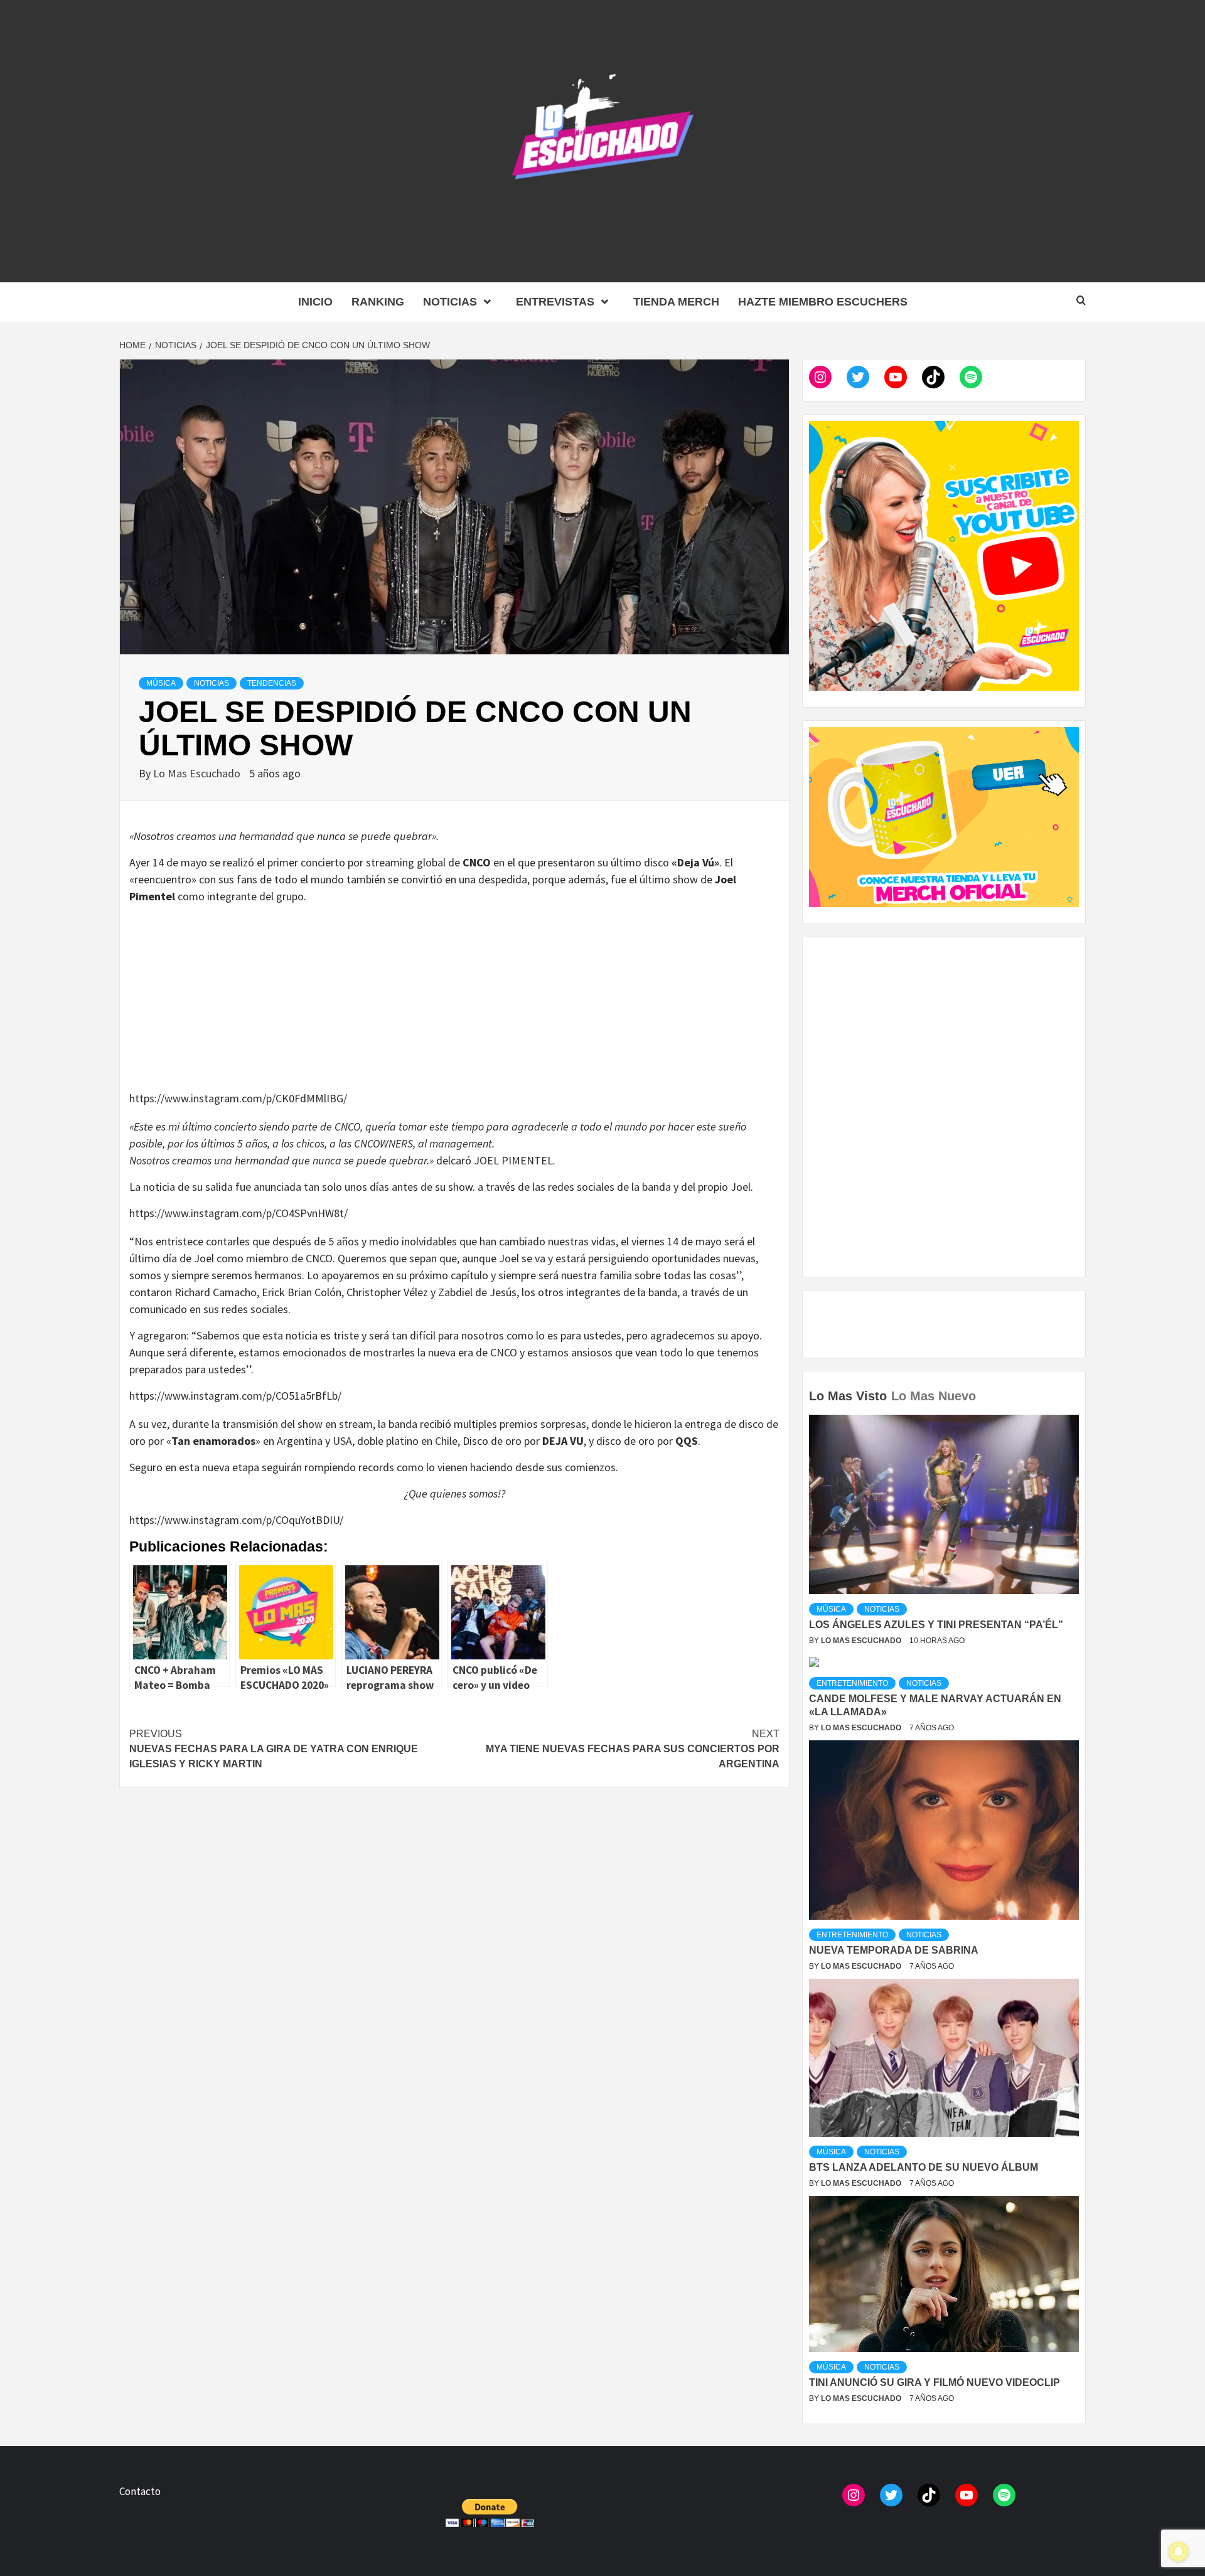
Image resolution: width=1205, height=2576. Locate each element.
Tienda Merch (676, 302)
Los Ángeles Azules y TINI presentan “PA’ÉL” (936, 1625)
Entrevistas (555, 302)
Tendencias (272, 683)
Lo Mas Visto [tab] (848, 1396)
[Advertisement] (454, 1002)
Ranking (378, 302)
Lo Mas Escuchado (198, 773)
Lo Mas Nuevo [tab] (934, 1396)
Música (161, 683)
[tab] (982, 1387)
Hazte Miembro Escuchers (823, 302)
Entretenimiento (852, 1683)
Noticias (450, 302)
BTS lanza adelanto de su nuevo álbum (924, 2167)
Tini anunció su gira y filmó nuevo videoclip (935, 2382)
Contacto (140, 2491)
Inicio (315, 302)
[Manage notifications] (1179, 2552)
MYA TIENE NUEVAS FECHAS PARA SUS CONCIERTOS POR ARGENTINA (633, 1749)
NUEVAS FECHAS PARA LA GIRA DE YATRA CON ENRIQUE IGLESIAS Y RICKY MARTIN (274, 1749)
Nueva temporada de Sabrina (894, 1950)
